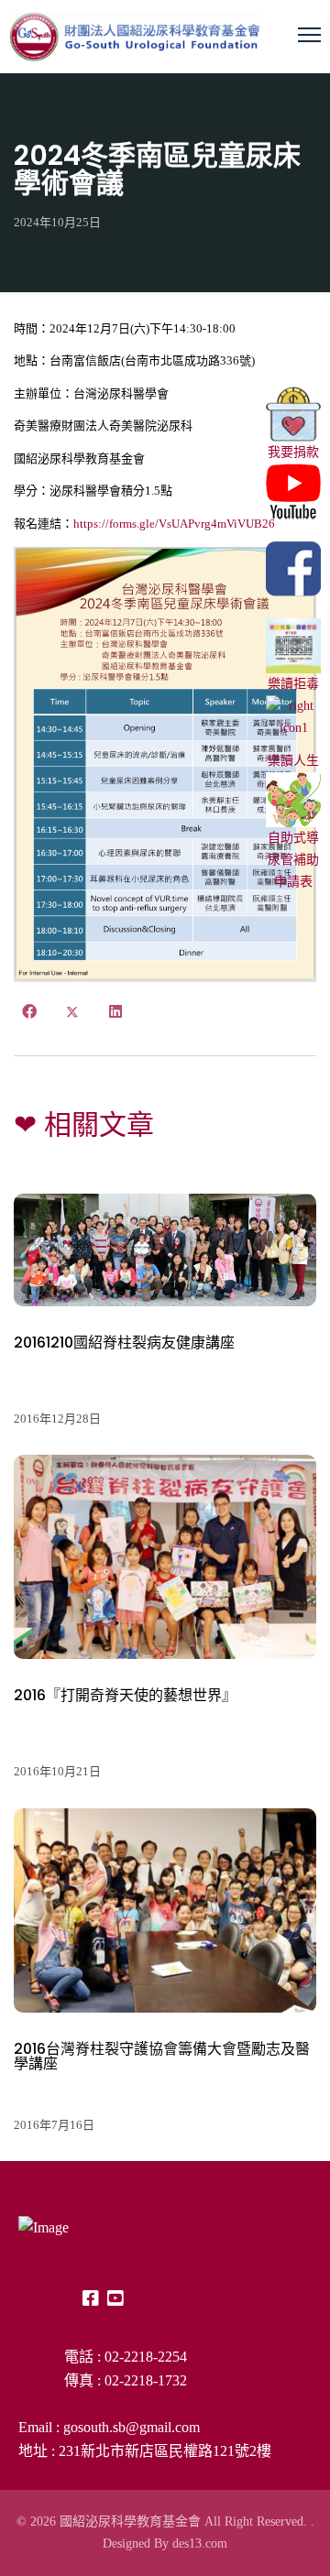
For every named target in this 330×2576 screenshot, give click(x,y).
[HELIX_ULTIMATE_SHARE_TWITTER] (72, 1012)
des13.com (200, 2543)
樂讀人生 (293, 761)
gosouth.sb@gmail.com (132, 2427)
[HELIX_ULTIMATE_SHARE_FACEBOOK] (29, 1012)
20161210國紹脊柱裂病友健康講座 (124, 1343)
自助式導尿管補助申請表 (293, 860)
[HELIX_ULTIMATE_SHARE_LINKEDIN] (115, 1012)
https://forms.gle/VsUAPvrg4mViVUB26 (174, 524)
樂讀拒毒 (293, 684)
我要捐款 (293, 452)
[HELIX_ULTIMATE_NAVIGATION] (309, 35)
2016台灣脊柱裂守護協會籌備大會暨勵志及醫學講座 (162, 2056)
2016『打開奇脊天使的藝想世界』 (125, 1695)
